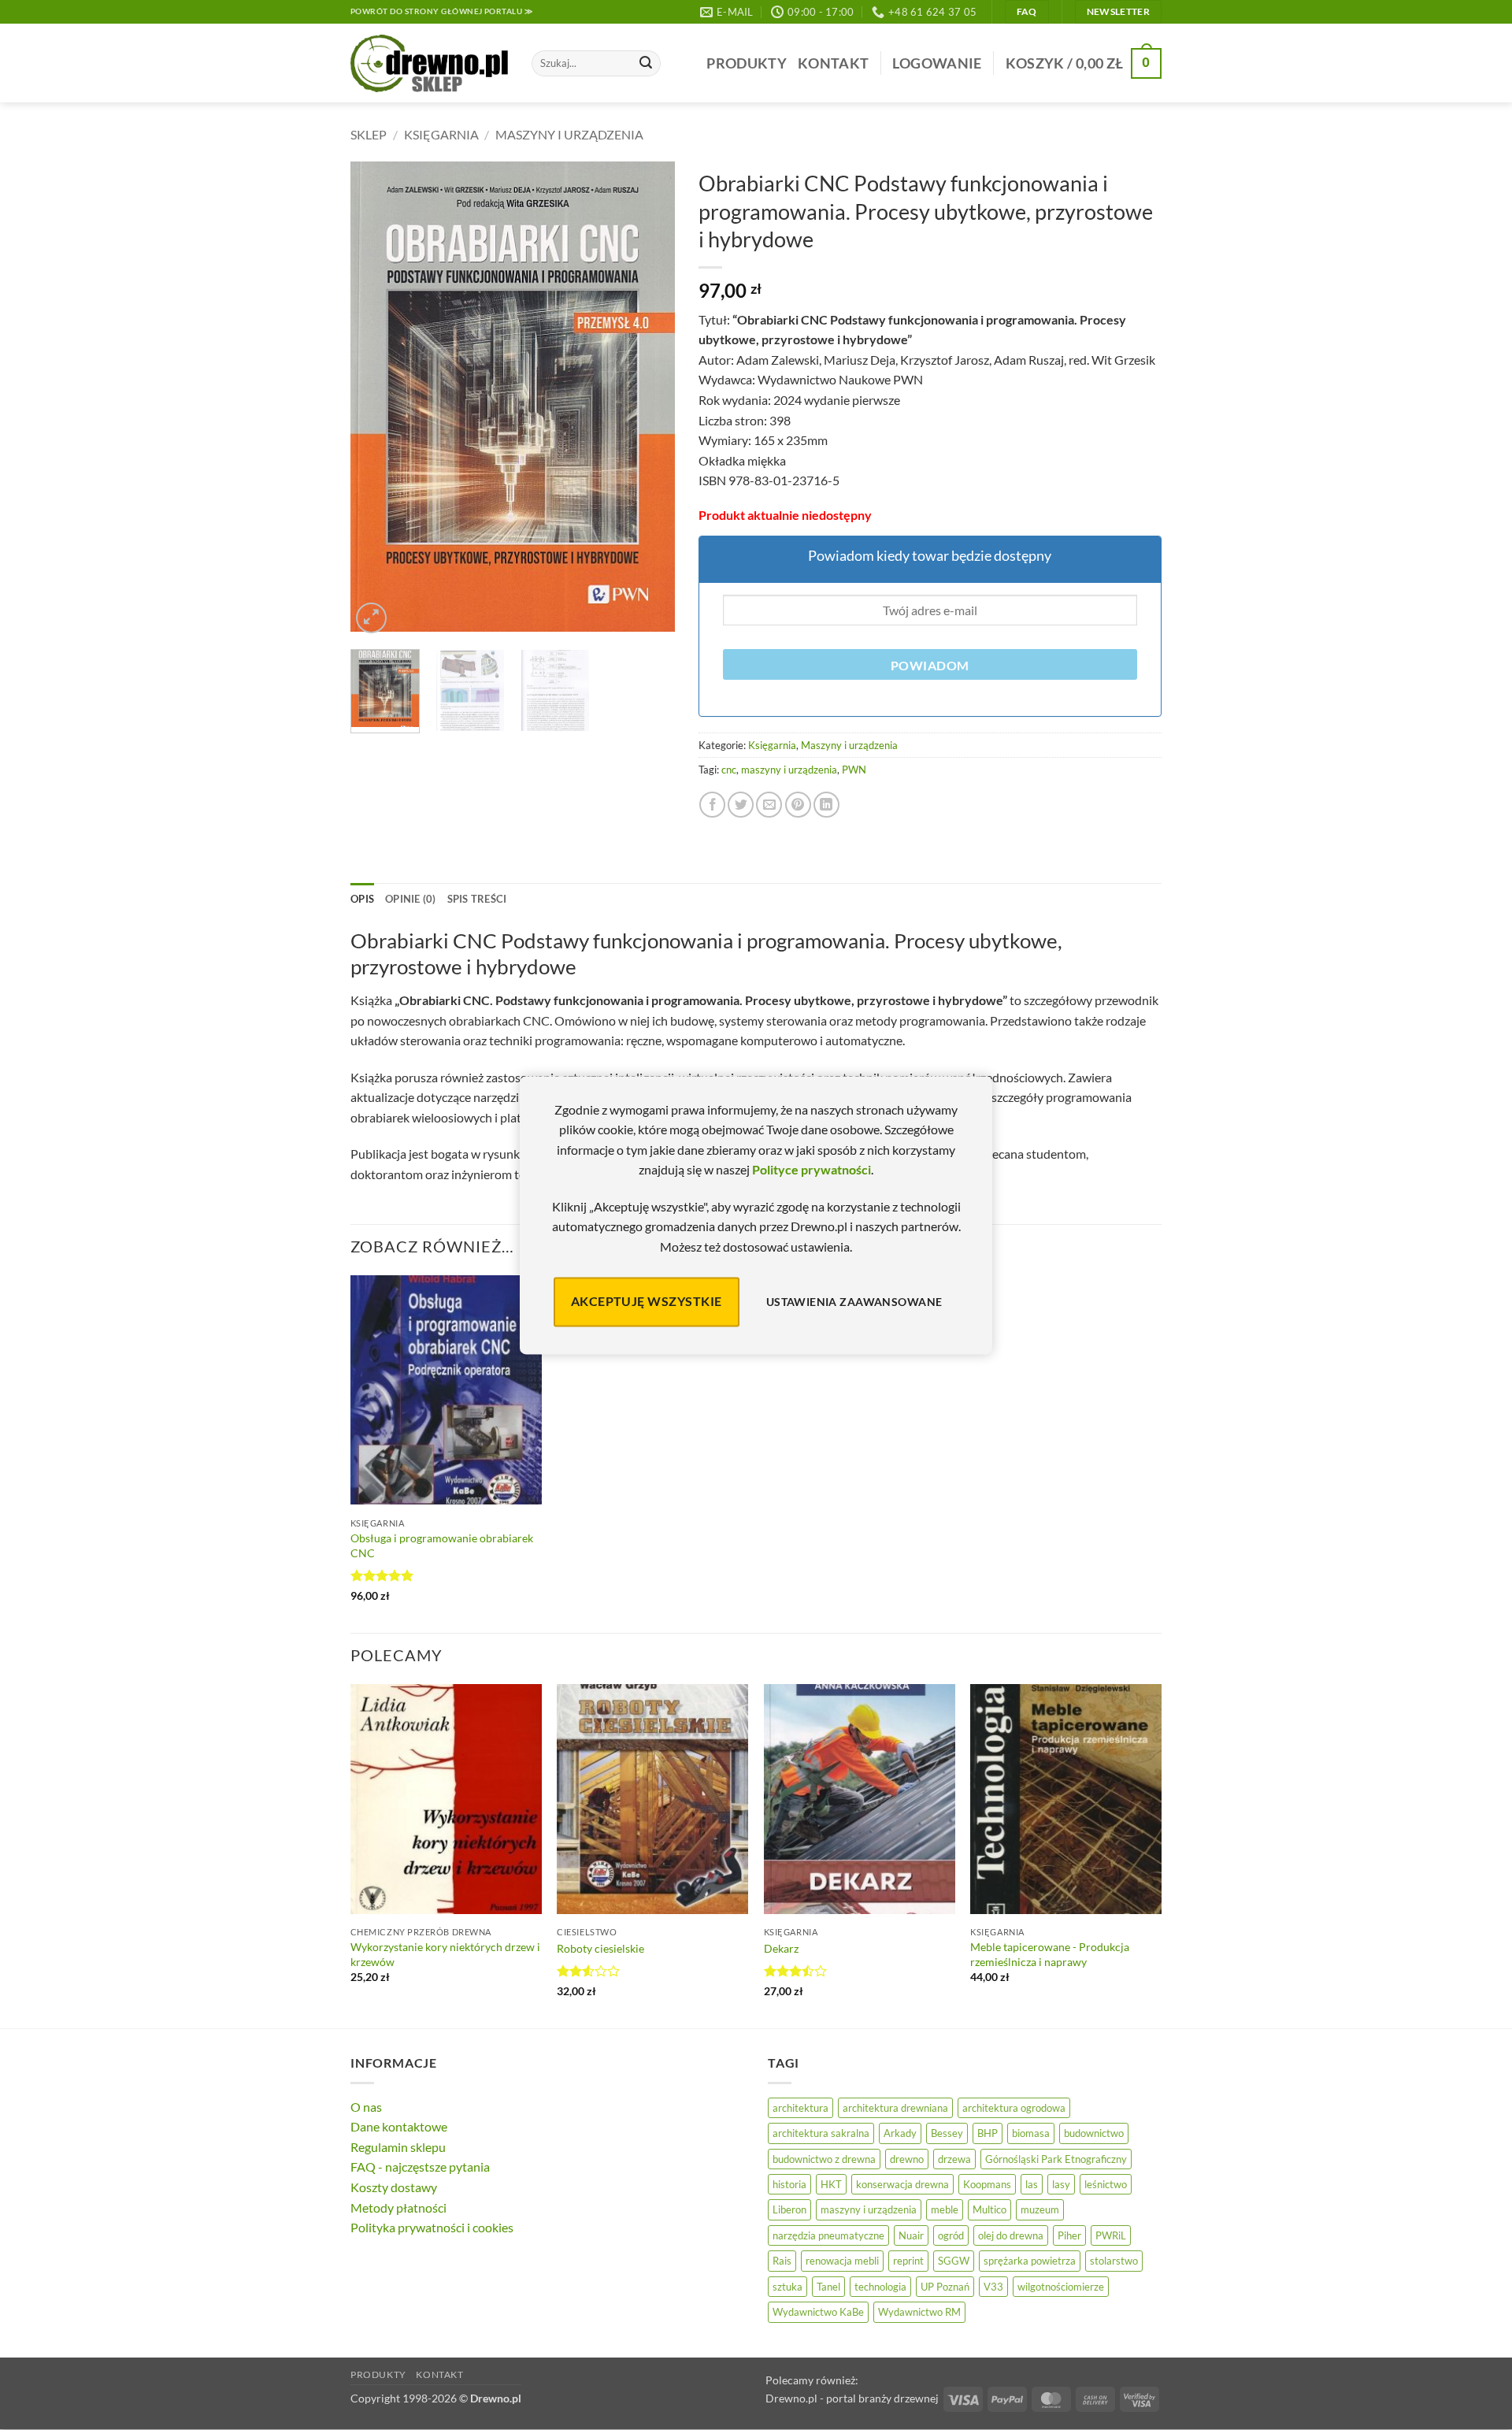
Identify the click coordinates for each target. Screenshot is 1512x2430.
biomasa (1031, 2133)
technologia (880, 2287)
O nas (366, 2107)
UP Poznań (945, 2287)
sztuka (787, 2287)
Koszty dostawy (394, 2187)
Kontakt (833, 63)
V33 (993, 2287)
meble (945, 2209)
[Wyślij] (646, 64)
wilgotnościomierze (1061, 2287)
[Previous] (376, 400)
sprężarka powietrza (1030, 2261)
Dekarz (781, 1948)
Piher (1069, 2235)
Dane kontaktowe (399, 2126)
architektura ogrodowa (1014, 2108)
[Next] (648, 400)
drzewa (954, 2159)
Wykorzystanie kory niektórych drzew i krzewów (445, 1954)
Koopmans (987, 2184)
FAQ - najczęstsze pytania (420, 2167)
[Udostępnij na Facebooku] (712, 805)
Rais (782, 2261)
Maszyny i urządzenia (569, 134)
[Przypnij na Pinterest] (798, 805)
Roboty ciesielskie (600, 1948)
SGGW (954, 2261)
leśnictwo (1106, 2184)
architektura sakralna (821, 2133)
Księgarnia (441, 134)
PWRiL (1111, 2235)
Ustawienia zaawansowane (854, 1302)
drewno (907, 2159)
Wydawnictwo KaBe (818, 2312)
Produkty (747, 63)
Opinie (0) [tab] (411, 899)
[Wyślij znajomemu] (769, 805)
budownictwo (1094, 2133)
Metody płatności (398, 2207)
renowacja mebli (842, 2261)
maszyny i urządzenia (789, 770)
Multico (989, 2209)
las (1032, 2184)
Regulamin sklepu (398, 2147)
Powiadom (930, 666)
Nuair (911, 2235)
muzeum (1040, 2209)
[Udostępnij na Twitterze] (741, 805)
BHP (988, 2133)
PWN (854, 770)
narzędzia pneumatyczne (828, 2235)
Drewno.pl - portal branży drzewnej (852, 2398)
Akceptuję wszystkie (647, 1302)
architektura (800, 2108)
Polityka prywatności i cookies (432, 2227)
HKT (831, 2184)
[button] (937, 63)
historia (789, 2184)
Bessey (947, 2133)
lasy (1061, 2184)
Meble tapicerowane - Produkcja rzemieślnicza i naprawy (1050, 1954)
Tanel (828, 2287)
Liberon (789, 2209)
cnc (729, 770)
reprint (908, 2261)
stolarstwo (1114, 2261)
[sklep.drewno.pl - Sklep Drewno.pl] (429, 64)
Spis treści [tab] (477, 899)
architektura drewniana (895, 2108)
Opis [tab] (362, 899)
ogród (951, 2235)
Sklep (369, 134)
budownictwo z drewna (824, 2159)
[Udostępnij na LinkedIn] (826, 805)
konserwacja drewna (902, 2184)
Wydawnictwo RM (919, 2312)
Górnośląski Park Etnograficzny (1056, 2159)
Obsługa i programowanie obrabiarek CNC (442, 1545)
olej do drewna (1011, 2235)
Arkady (900, 2133)
